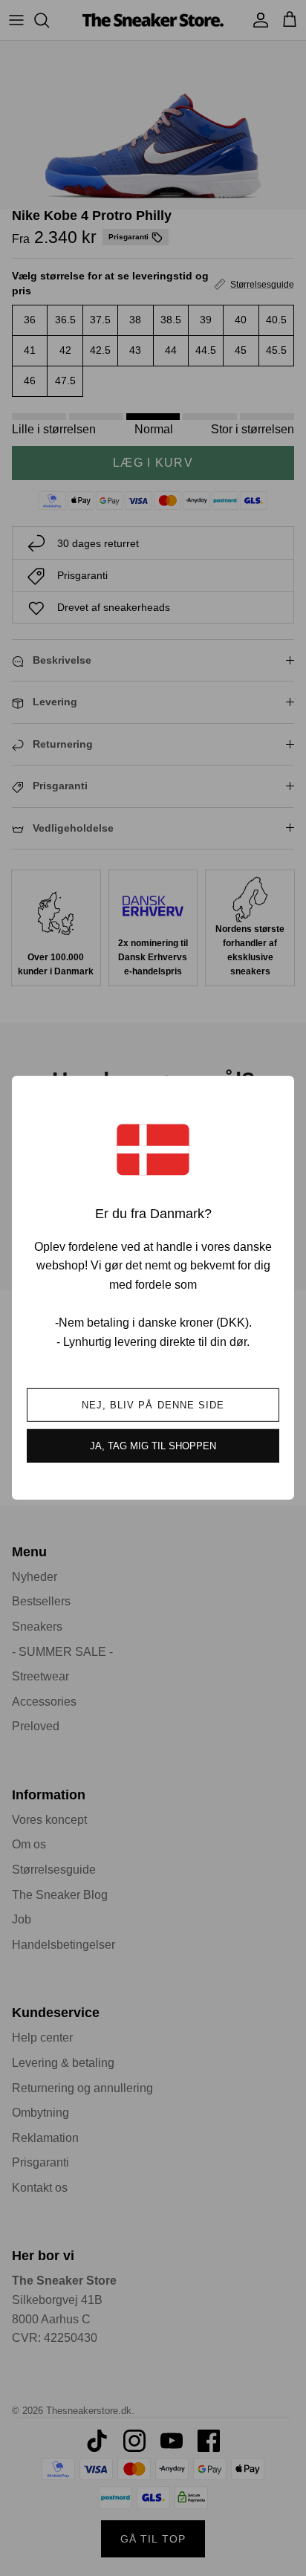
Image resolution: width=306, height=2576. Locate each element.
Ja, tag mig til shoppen (153, 1446)
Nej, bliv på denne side (153, 1405)
